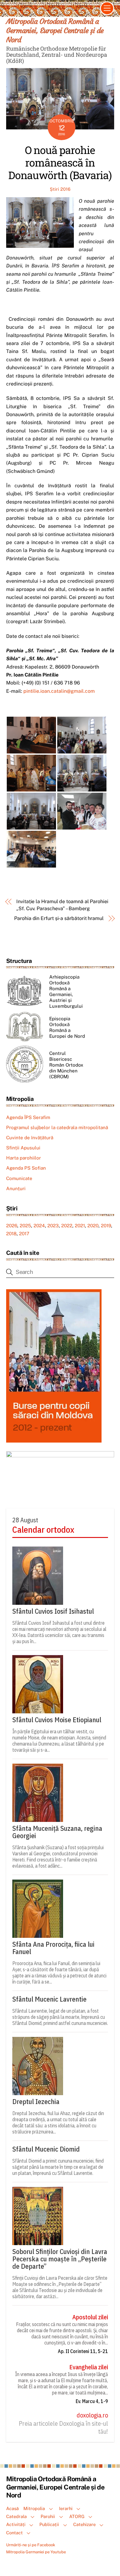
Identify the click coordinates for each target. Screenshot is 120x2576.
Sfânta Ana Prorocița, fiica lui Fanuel (53, 1948)
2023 (53, 1226)
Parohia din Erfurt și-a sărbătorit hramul (59, 918)
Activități (16, 2524)
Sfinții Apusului (23, 1148)
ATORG (77, 2516)
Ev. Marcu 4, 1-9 (92, 2401)
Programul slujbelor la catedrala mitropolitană (57, 1127)
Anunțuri (16, 1188)
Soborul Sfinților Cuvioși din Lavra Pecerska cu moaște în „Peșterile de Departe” (60, 2259)
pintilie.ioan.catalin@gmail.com (59, 691)
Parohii (48, 2516)
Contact (14, 2533)
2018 (11, 1234)
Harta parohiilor (24, 1158)
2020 (93, 1226)
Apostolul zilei (90, 2317)
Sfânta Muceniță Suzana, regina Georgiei (57, 1832)
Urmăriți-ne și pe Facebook (31, 2545)
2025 (25, 1226)
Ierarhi (66, 2508)
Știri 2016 (60, 189)
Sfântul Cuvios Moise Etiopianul (57, 1720)
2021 (80, 1226)
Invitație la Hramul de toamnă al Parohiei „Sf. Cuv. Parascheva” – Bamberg (62, 905)
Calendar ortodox (43, 1530)
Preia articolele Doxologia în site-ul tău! (63, 2428)
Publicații (49, 2524)
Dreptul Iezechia (36, 2102)
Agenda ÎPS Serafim (28, 1117)
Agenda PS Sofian (26, 1168)
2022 (67, 1226)
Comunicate (19, 1178)
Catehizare (84, 2524)
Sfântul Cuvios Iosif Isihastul (53, 1611)
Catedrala (16, 2516)
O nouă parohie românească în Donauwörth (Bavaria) (60, 162)
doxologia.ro (92, 2415)
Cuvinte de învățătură (30, 1138)
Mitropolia (34, 2508)
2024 (39, 1226)
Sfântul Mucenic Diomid (46, 2149)
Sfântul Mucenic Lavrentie (49, 1999)
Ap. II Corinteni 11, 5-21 (83, 2351)
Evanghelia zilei (89, 2367)
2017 (24, 1234)
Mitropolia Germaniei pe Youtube (36, 2552)
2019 (106, 1226)
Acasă (12, 2508)
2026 (12, 1226)
